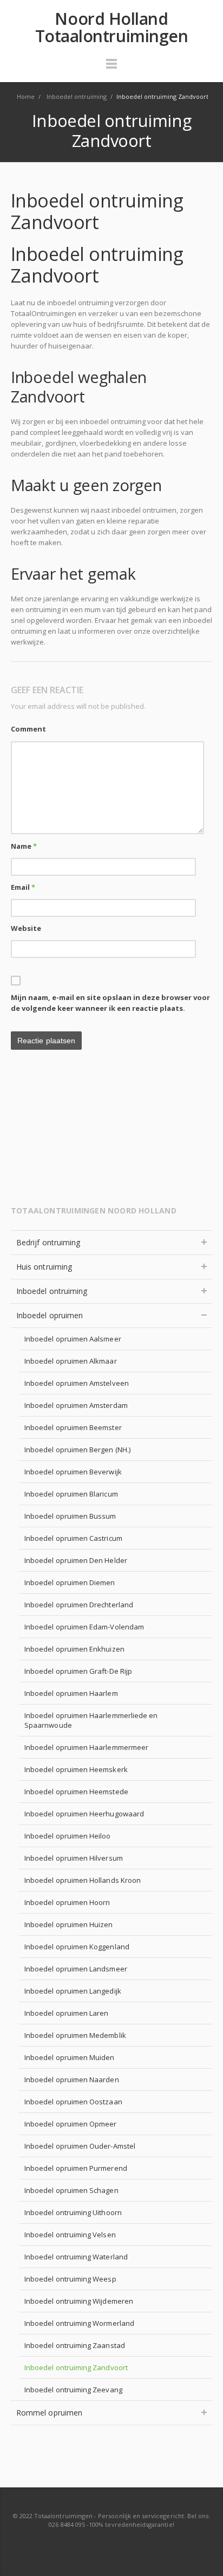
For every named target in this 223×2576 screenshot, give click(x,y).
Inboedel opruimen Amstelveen (77, 1383)
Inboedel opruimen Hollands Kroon (83, 1880)
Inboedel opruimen (50, 1315)
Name (24, 846)
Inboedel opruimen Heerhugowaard (84, 1814)
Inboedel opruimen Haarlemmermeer (86, 1747)
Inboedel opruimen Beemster (73, 1427)
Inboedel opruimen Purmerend (76, 2168)
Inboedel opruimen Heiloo (68, 1836)
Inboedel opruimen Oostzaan (73, 2102)
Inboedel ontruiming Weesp (70, 2279)
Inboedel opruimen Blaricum (71, 1494)
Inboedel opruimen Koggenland (77, 1947)
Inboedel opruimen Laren (67, 2013)
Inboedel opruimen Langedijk (73, 1991)
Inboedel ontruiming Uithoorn (73, 2212)
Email (23, 887)
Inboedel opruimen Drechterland (79, 1605)
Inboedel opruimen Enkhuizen (74, 1649)
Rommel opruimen (49, 2413)
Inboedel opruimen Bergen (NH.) (77, 1450)
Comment (28, 729)
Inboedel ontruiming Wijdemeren (79, 2301)
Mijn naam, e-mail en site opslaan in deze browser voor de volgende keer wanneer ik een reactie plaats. (110, 1003)
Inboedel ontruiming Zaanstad (75, 2345)
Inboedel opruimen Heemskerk (76, 1769)
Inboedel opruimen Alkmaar (71, 1361)
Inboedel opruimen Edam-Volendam (84, 1627)
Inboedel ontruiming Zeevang (73, 2390)
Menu (111, 69)
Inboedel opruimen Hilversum (74, 1858)
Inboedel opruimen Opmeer (71, 2124)
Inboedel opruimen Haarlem (71, 1693)
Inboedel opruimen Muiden (70, 2057)
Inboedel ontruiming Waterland (76, 2257)
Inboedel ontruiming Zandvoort (76, 2367)
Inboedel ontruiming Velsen (70, 2235)
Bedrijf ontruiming (48, 1242)
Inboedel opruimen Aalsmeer (73, 1339)
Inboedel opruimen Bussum (70, 1516)
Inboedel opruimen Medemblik (75, 2035)
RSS (112, 2546)
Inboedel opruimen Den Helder (76, 1560)
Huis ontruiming (44, 1267)
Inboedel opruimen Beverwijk (73, 1472)
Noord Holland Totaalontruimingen (112, 28)
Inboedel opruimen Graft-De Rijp (78, 1671)
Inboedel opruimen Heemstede (76, 1792)
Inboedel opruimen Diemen (70, 1582)
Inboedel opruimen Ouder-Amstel (80, 2146)
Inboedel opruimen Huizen (69, 1924)
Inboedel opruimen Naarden (72, 2079)
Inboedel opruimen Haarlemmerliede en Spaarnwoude (91, 1720)
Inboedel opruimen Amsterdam (76, 1405)
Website (26, 928)
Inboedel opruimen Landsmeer (76, 1969)
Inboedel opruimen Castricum (73, 1538)
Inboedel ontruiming (52, 1291)
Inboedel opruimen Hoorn (67, 1902)
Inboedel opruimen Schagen (71, 2190)
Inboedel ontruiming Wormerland (79, 2323)
